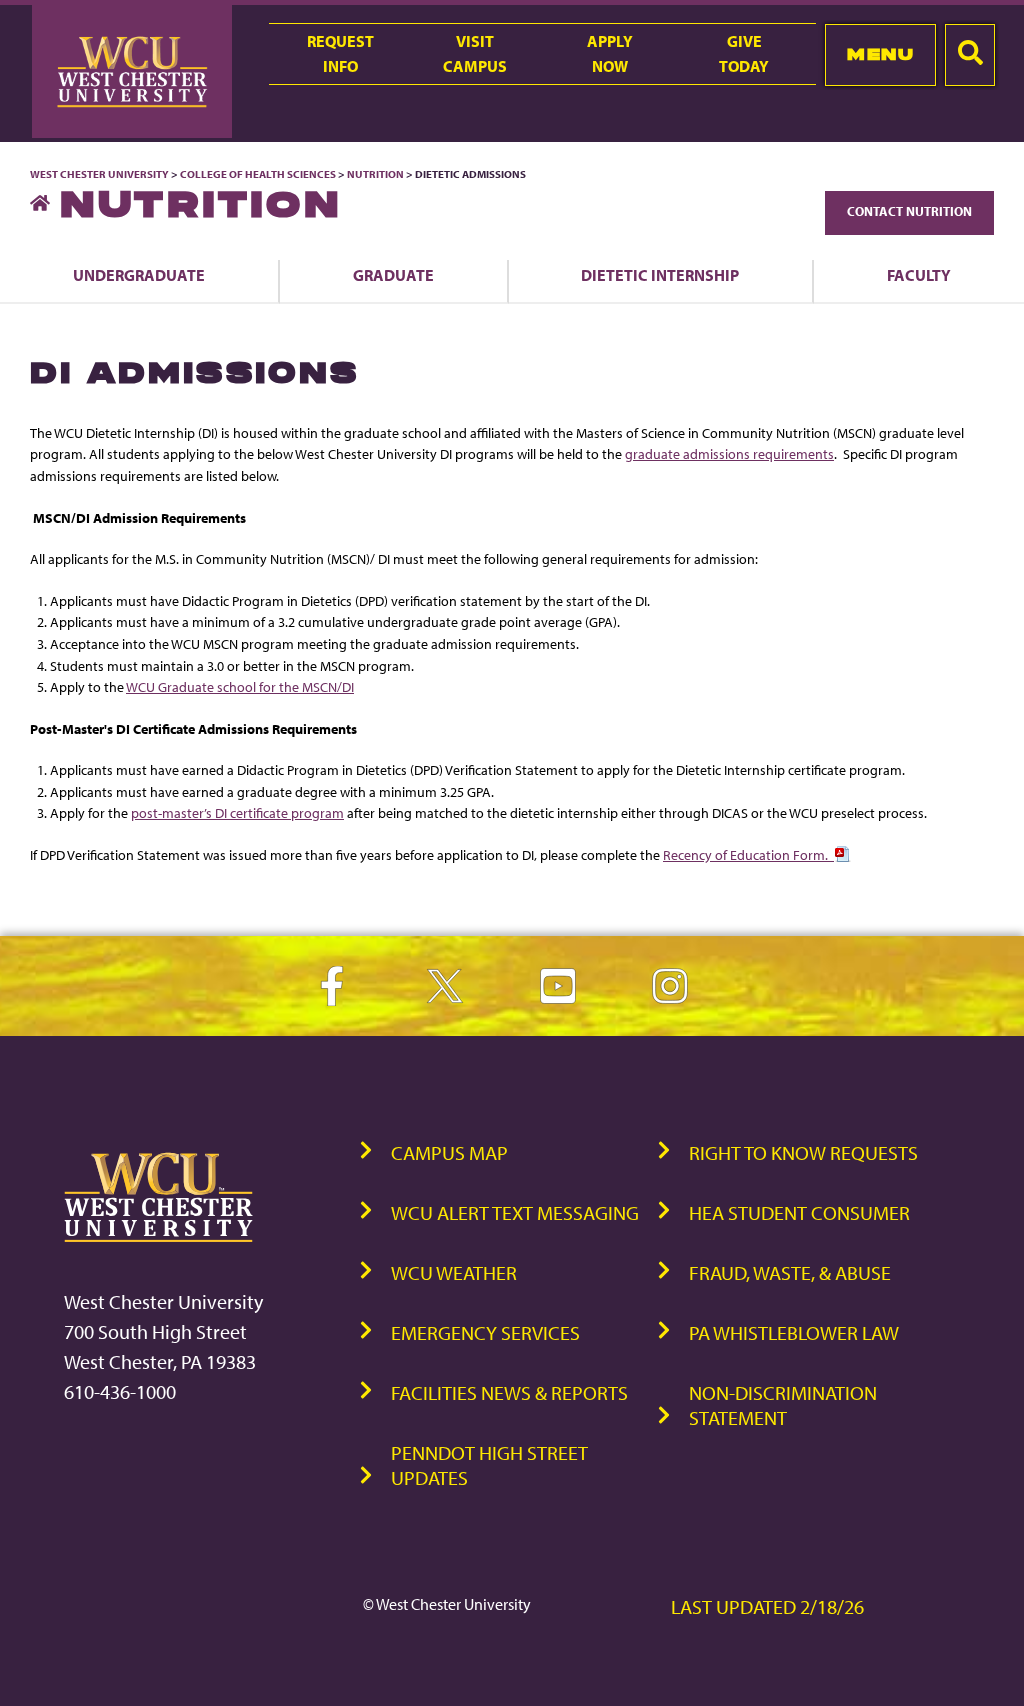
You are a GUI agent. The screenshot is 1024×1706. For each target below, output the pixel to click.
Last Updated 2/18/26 (767, 1606)
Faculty (919, 275)
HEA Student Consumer (799, 1212)
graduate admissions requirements (729, 453)
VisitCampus (475, 53)
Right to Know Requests (803, 1152)
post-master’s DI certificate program (237, 812)
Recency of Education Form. (748, 854)
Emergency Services (485, 1332)
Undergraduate (139, 275)
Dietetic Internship (660, 275)
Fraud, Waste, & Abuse (790, 1272)
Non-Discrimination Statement (783, 1405)
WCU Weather (454, 1272)
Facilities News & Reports (509, 1392)
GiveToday (744, 53)
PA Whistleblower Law (794, 1332)
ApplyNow (610, 53)
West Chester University (99, 174)
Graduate (393, 275)
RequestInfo (340, 53)
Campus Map (449, 1152)
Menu (880, 54)
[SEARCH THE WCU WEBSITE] (970, 55)
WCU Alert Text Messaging (515, 1212)
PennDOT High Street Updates (489, 1465)
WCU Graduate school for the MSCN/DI (240, 686)
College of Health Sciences (258, 174)
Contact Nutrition (909, 211)
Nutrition (375, 174)
